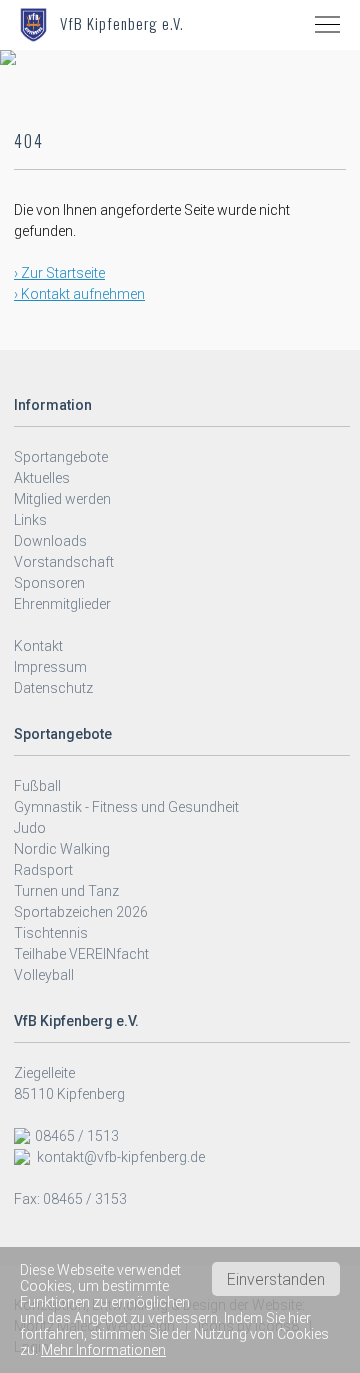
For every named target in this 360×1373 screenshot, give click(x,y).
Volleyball (44, 975)
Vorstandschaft (64, 562)
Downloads (50, 541)
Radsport (43, 870)
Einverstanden (276, 1279)
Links (30, 520)
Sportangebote (61, 457)
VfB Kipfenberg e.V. (122, 23)
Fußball (37, 786)
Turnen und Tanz (66, 891)
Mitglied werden (62, 499)
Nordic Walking (62, 849)
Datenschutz (53, 688)
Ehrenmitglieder (62, 604)
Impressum (50, 667)
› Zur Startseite (59, 273)
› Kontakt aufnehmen (79, 294)
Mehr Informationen (103, 1350)
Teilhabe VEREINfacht (81, 954)
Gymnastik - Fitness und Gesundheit (126, 807)
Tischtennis (51, 933)
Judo (30, 828)
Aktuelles (42, 478)
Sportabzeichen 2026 (81, 912)
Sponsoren (49, 583)
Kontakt (38, 646)
